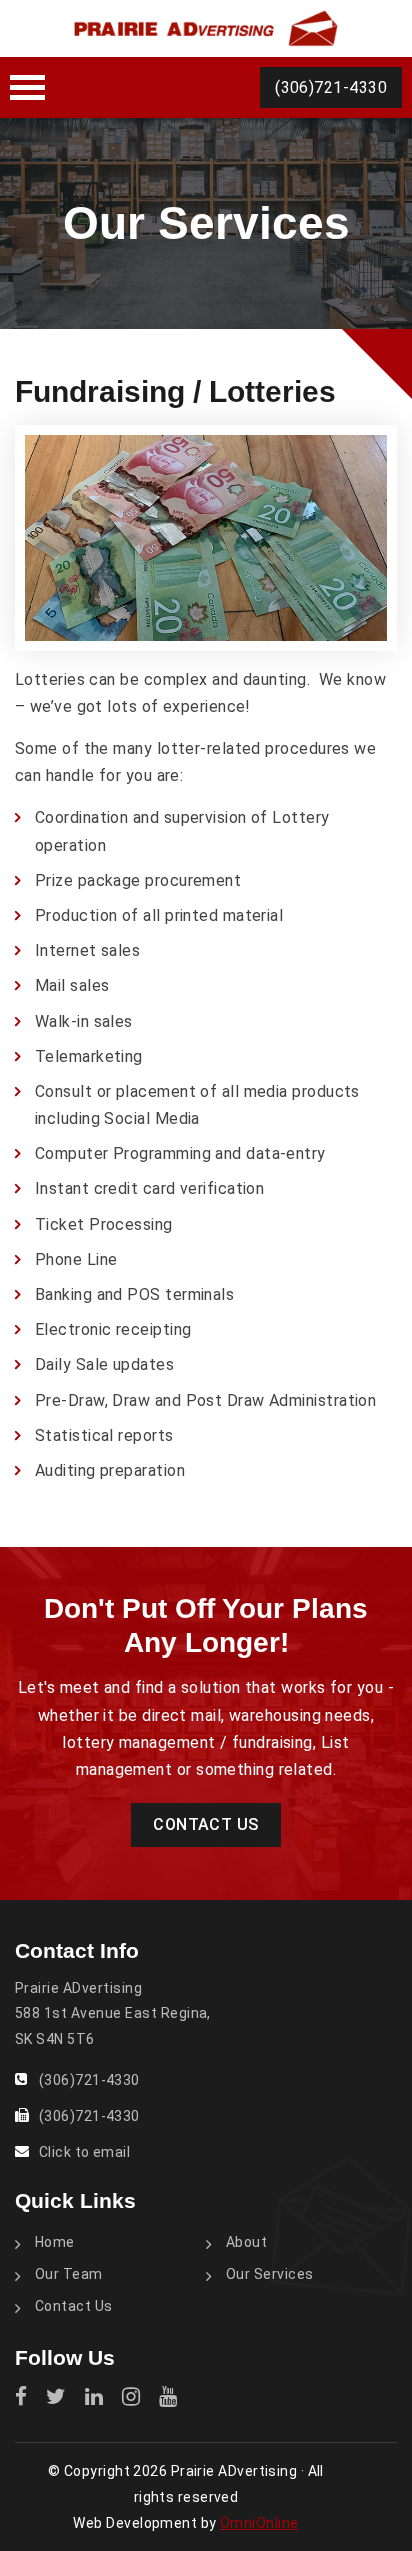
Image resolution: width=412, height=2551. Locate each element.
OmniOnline (259, 2523)
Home (55, 2242)
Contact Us (206, 1824)
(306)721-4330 (331, 87)
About (246, 2242)
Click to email (84, 2152)
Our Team (69, 2274)
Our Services (270, 2274)
